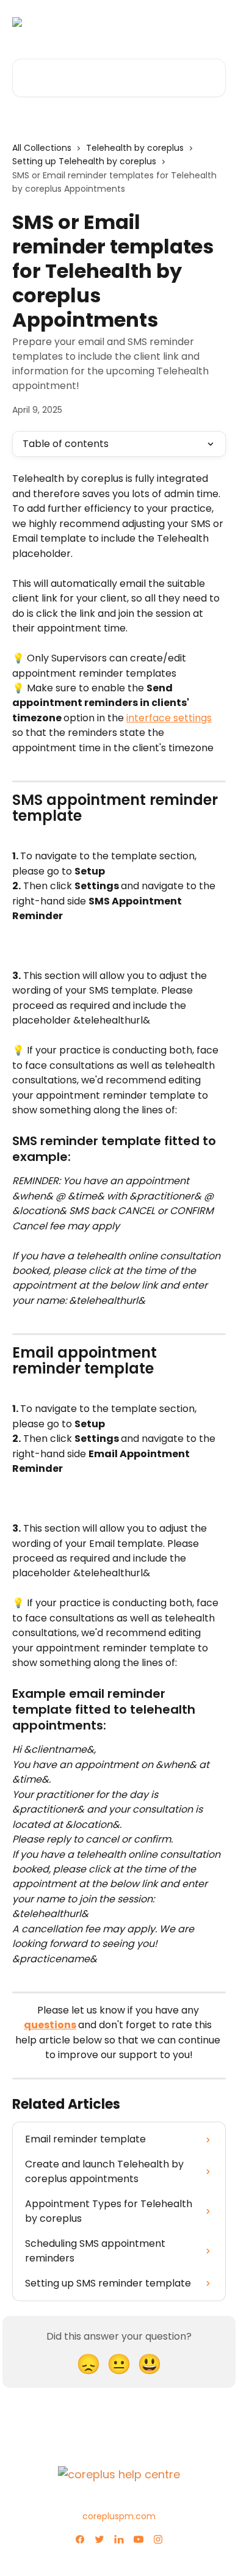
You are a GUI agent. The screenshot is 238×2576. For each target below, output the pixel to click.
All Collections (42, 148)
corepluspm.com (119, 2516)
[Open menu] (215, 22)
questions (50, 2025)
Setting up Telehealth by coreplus (84, 161)
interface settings (169, 718)
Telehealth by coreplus (135, 148)
